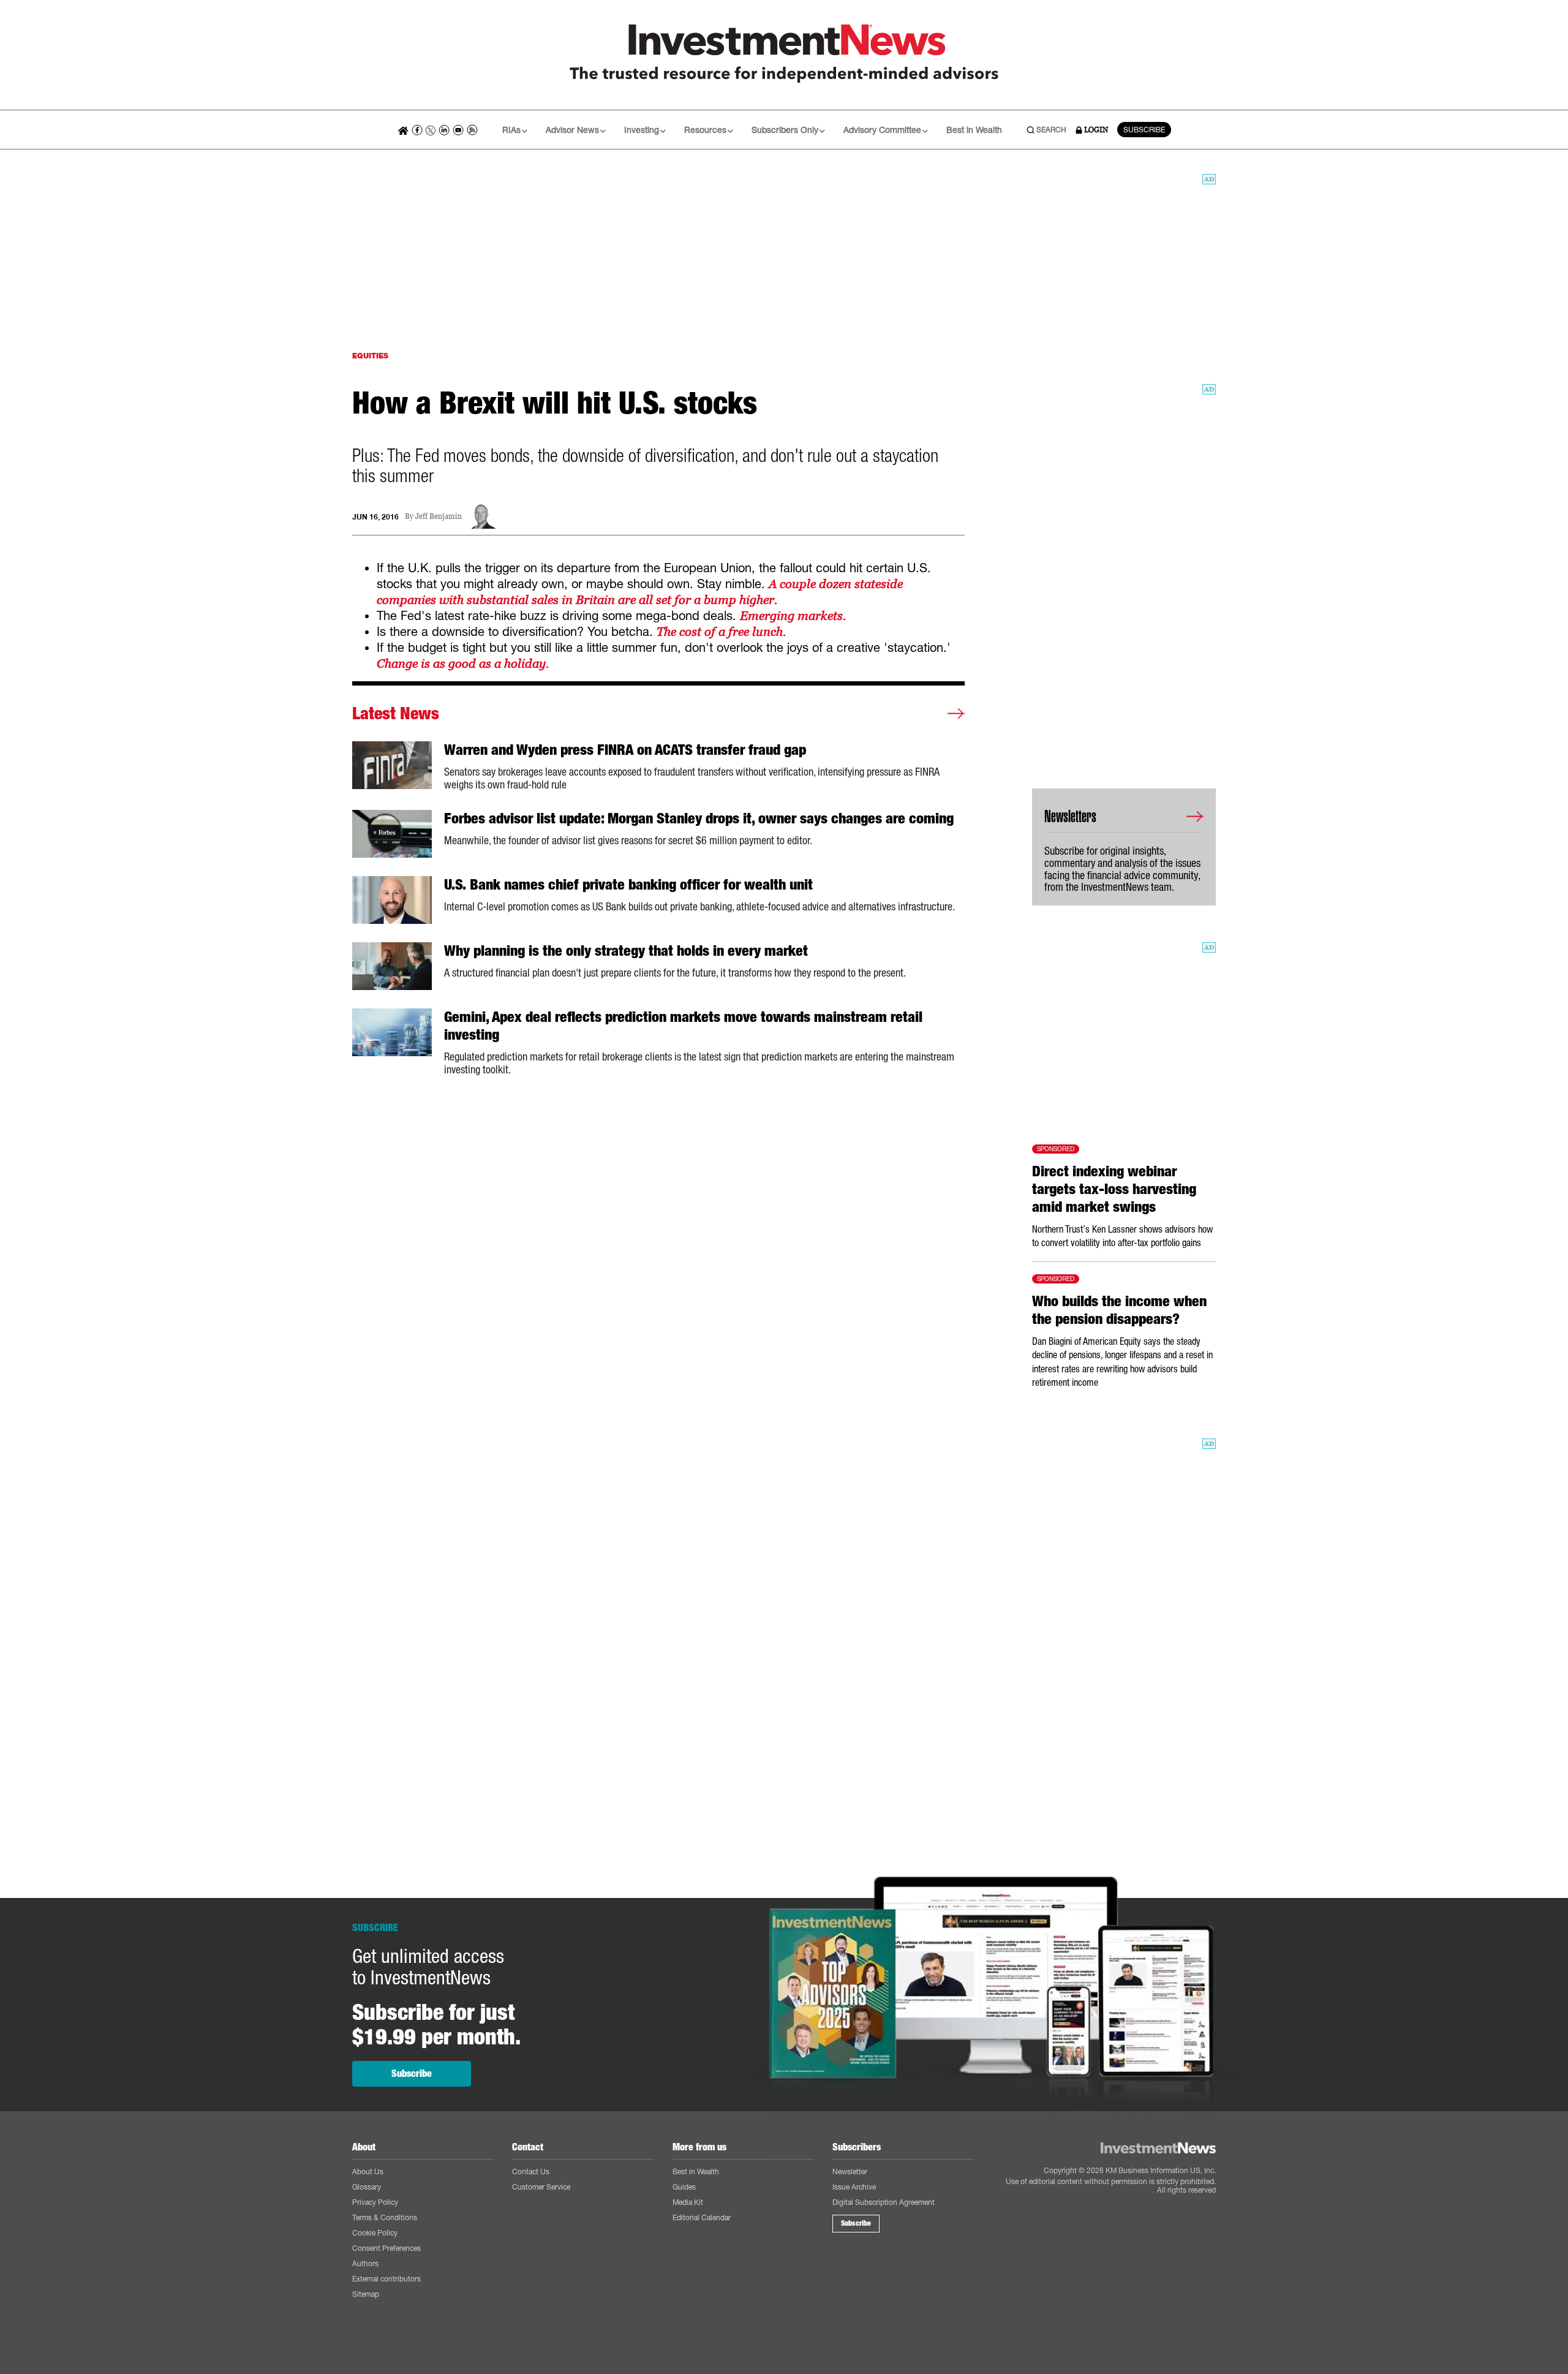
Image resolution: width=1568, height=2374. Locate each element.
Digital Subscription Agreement (884, 2202)
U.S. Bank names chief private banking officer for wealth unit (628, 885)
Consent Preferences (386, 2248)
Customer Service (541, 2187)
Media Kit (688, 2202)
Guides (684, 2187)
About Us (368, 2172)
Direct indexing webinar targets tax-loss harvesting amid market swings (1114, 1189)
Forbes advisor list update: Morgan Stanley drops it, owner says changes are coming (699, 818)
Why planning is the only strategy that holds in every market (626, 951)
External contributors (386, 2279)
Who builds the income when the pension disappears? (1119, 1310)
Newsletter (850, 2172)
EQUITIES (370, 356)
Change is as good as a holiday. (463, 663)
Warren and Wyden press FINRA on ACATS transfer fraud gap (625, 750)
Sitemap (366, 2294)
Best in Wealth (974, 130)
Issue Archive (854, 2187)
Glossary (367, 2187)
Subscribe (412, 2073)
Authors (365, 2263)
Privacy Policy (375, 2202)
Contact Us (531, 2172)
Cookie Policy (375, 2233)
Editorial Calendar (702, 2217)
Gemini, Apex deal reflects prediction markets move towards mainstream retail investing (683, 1026)
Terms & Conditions (385, 2217)
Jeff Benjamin (439, 517)
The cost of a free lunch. (721, 632)
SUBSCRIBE (1144, 130)
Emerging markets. (793, 616)
